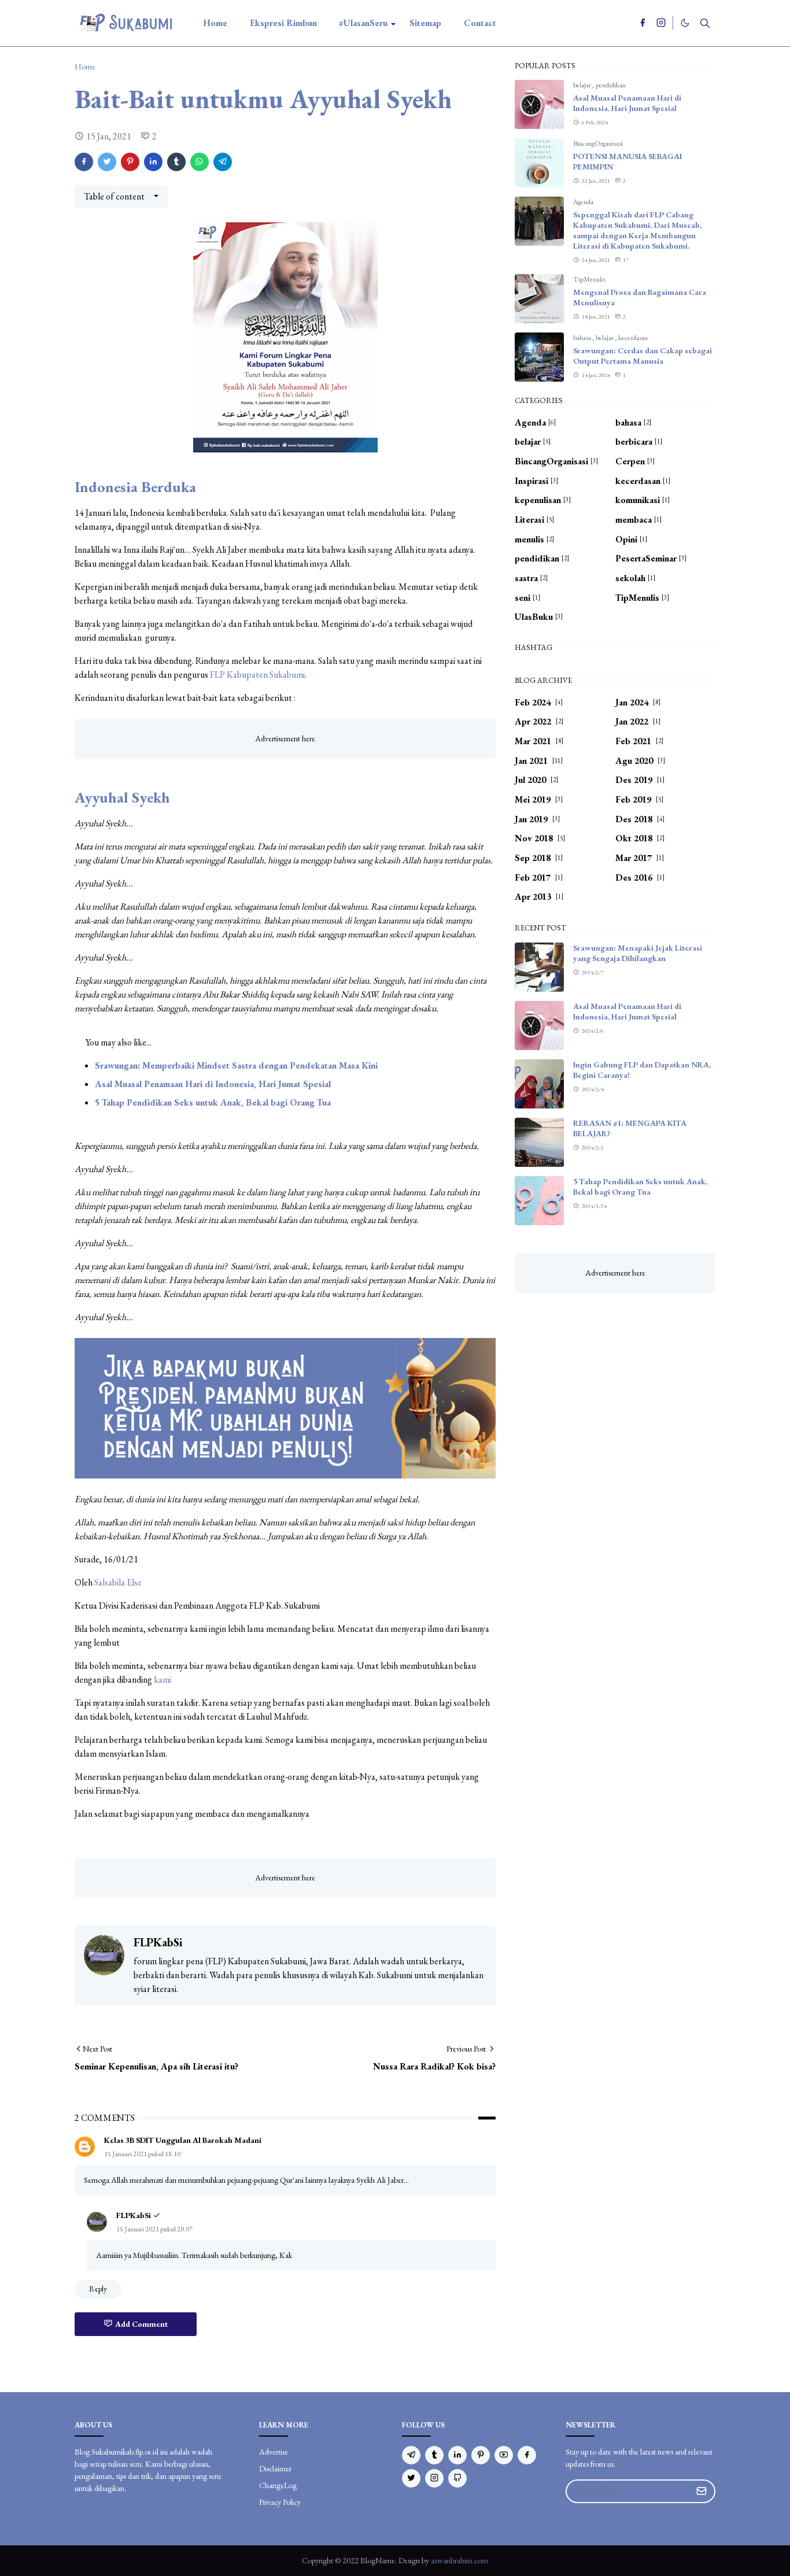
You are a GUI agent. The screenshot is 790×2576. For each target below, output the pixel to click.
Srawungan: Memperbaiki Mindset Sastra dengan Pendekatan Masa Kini (236, 1065)
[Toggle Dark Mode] (685, 23)
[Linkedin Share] (153, 162)
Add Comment (141, 2324)
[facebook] (643, 23)
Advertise (274, 2452)
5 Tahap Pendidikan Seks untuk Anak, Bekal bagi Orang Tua (213, 1102)
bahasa (583, 338)
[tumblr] (434, 2455)
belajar (583, 85)
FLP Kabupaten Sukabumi (257, 675)
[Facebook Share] (84, 162)
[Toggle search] (705, 23)
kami (163, 1679)
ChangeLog (278, 2485)
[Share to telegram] (223, 162)
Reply (98, 2289)
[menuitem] (215, 23)
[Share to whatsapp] (200, 162)
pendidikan (611, 85)
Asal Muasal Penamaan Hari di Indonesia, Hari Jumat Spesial (213, 1084)
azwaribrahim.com (459, 2560)
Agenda (583, 202)
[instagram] (661, 23)
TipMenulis (589, 279)
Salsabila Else (118, 1582)
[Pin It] (130, 162)
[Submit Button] (702, 2491)
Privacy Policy (280, 2502)
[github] (457, 2478)
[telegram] (411, 2455)
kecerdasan (633, 338)
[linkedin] (457, 2455)
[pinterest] (481, 2455)
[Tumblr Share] (176, 162)
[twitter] (411, 2478)
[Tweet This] (107, 162)
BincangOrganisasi (598, 143)
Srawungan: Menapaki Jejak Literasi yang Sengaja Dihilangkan (638, 953)
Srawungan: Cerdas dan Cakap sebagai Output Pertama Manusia (643, 356)
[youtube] (504, 2455)
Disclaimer (275, 2468)
